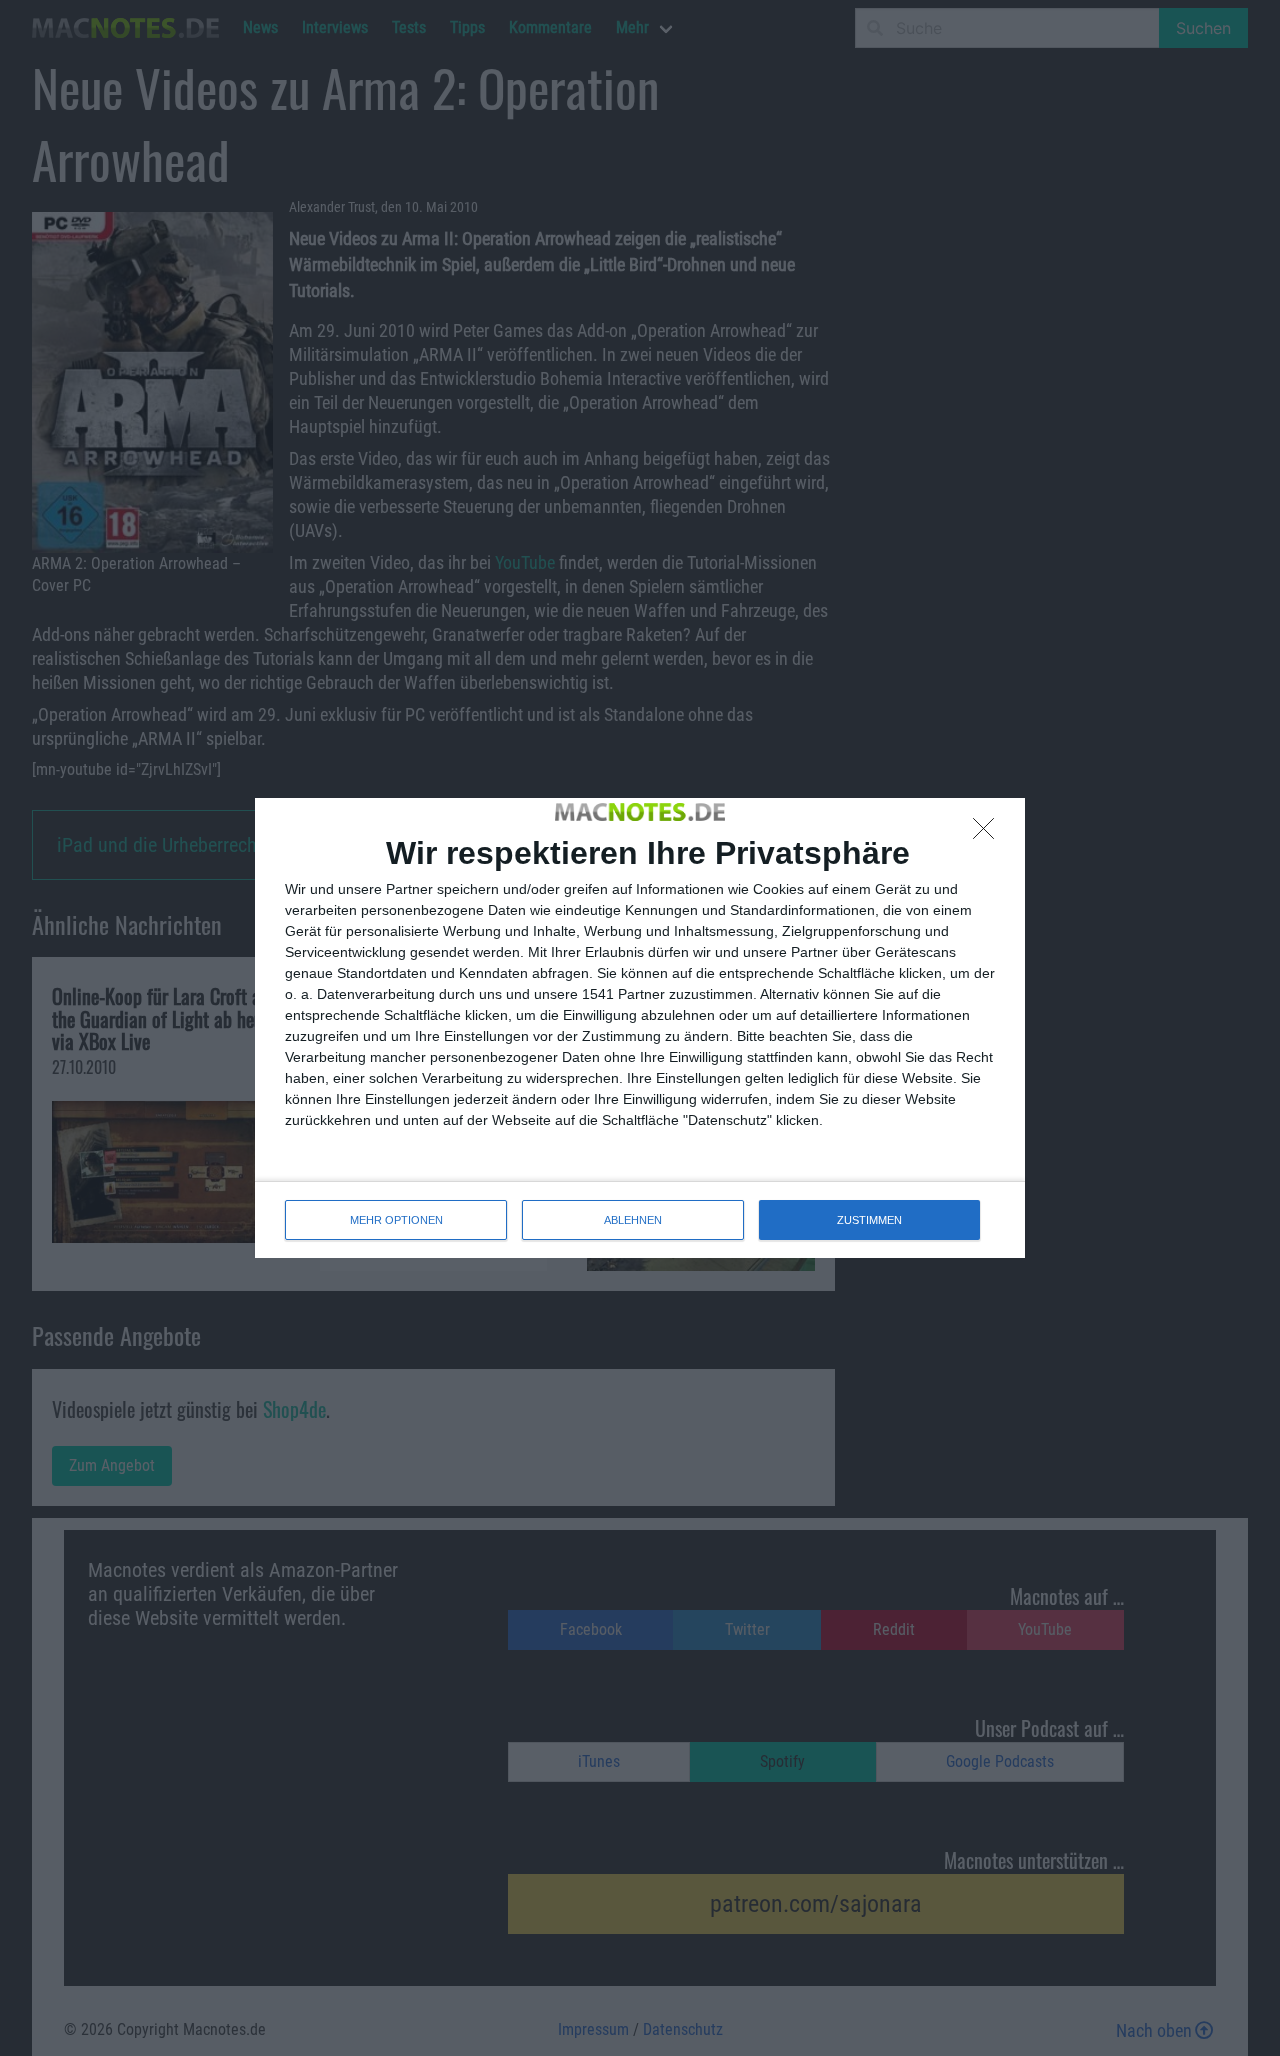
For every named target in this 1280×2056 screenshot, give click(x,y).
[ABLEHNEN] (989, 834)
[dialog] (640, 1028)
